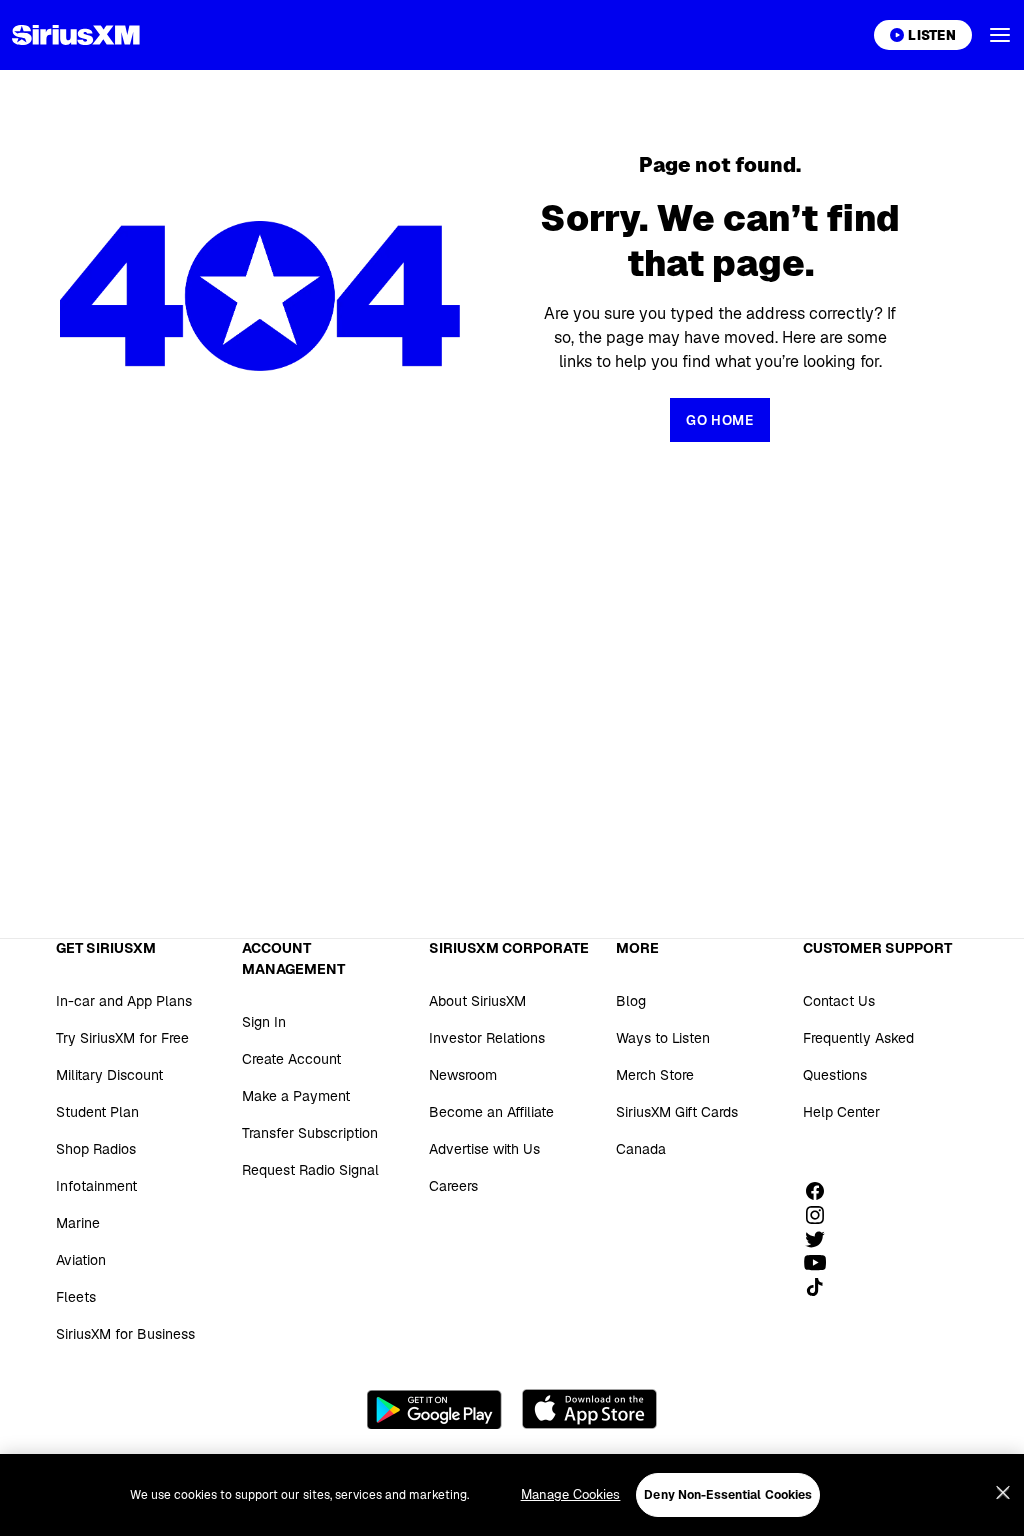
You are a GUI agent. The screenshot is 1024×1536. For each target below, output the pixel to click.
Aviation (81, 1260)
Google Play (434, 1409)
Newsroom (463, 1075)
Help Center (841, 1112)
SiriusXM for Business (125, 1334)
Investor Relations (487, 1038)
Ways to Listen (663, 1038)
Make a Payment (296, 1096)
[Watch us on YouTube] (822, 1263)
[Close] (1003, 1493)
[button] (1000, 35)
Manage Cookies (571, 1494)
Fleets (76, 1297)
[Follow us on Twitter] (822, 1239)
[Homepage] (76, 35)
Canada (641, 1149)
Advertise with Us (484, 1149)
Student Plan (97, 1112)
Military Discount (109, 1075)
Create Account (291, 1059)
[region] (512, 1495)
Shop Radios (96, 1149)
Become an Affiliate (491, 1112)
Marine (78, 1223)
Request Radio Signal (310, 1170)
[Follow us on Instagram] (822, 1215)
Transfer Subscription (310, 1133)
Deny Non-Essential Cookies (728, 1495)
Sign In (264, 1022)
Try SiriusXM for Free (122, 1038)
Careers (453, 1186)
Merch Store (655, 1075)
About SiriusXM (477, 1001)
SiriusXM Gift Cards (677, 1112)
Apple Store (589, 1409)
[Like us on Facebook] (822, 1191)
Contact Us (839, 1001)
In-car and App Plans (124, 1001)
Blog (631, 1001)
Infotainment (96, 1186)
